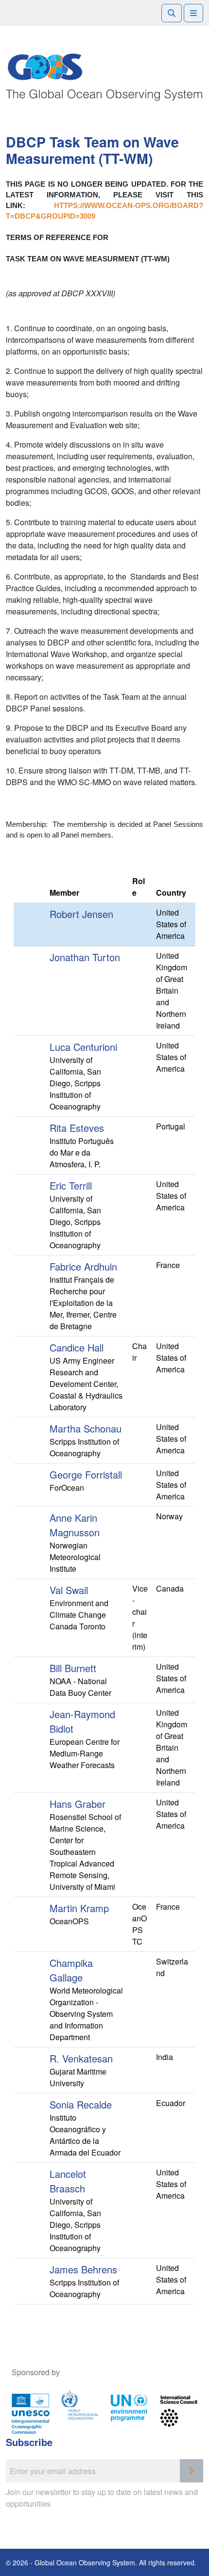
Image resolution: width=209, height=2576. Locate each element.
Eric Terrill (71, 1185)
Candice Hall (77, 1347)
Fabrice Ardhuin (83, 1266)
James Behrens (83, 2269)
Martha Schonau (86, 1428)
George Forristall (86, 1474)
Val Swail (69, 1590)
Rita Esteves (77, 1128)
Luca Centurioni (83, 1047)
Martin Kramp (79, 1908)
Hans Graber (78, 1804)
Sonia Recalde (81, 2104)
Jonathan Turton (85, 957)
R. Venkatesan (81, 2058)
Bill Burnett (73, 1668)
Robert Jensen (81, 914)
